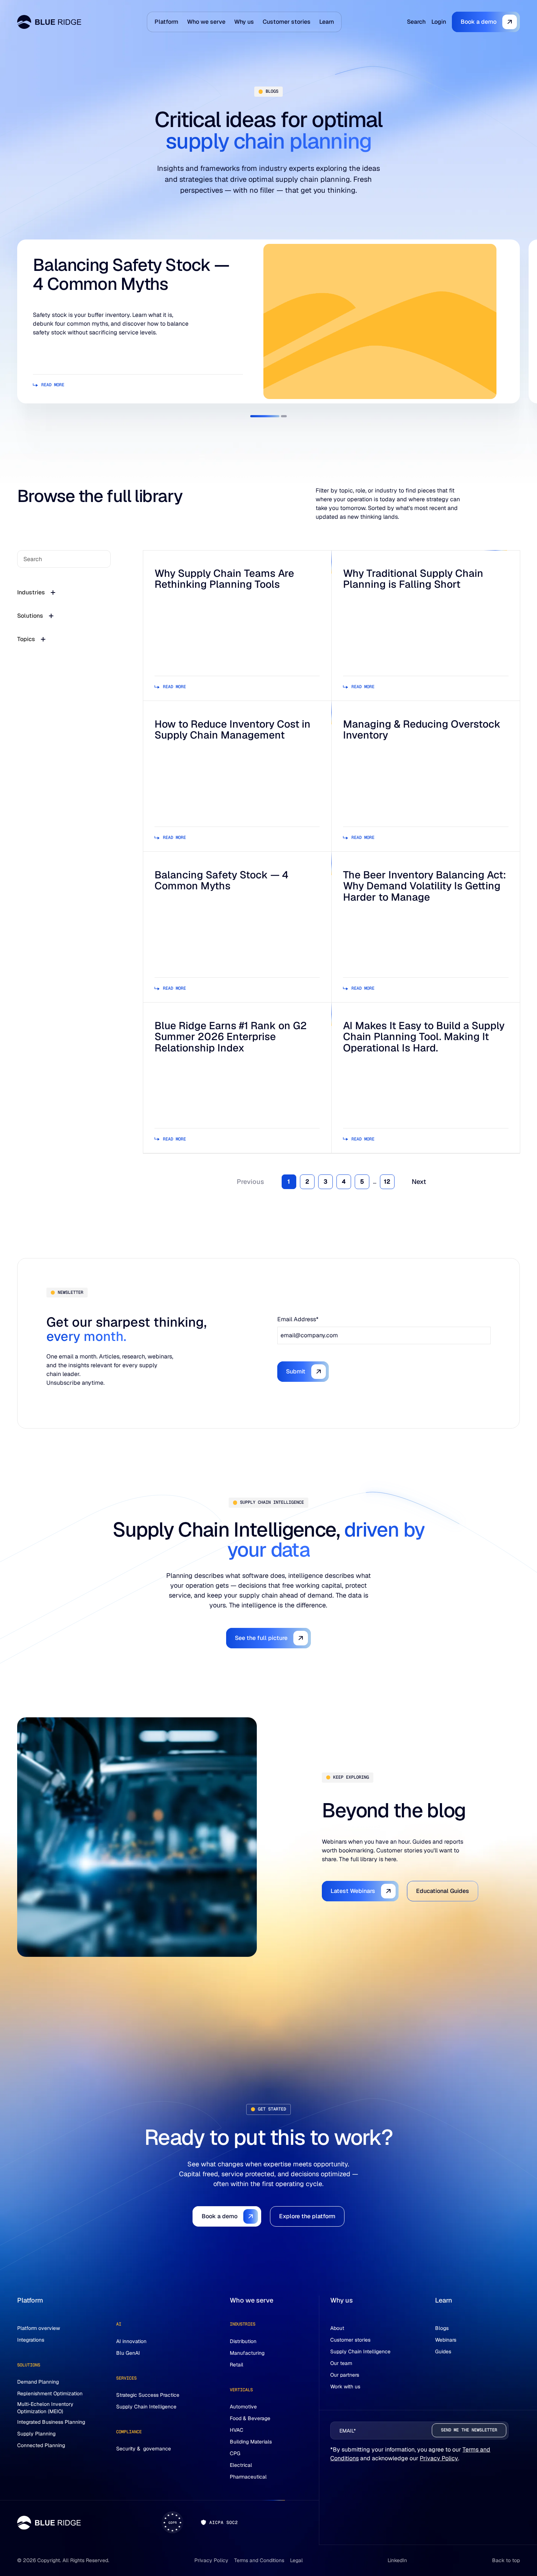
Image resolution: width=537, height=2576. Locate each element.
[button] (265, 416)
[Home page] (49, 22)
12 (387, 1182)
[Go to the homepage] (49, 2523)
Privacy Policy (439, 2458)
